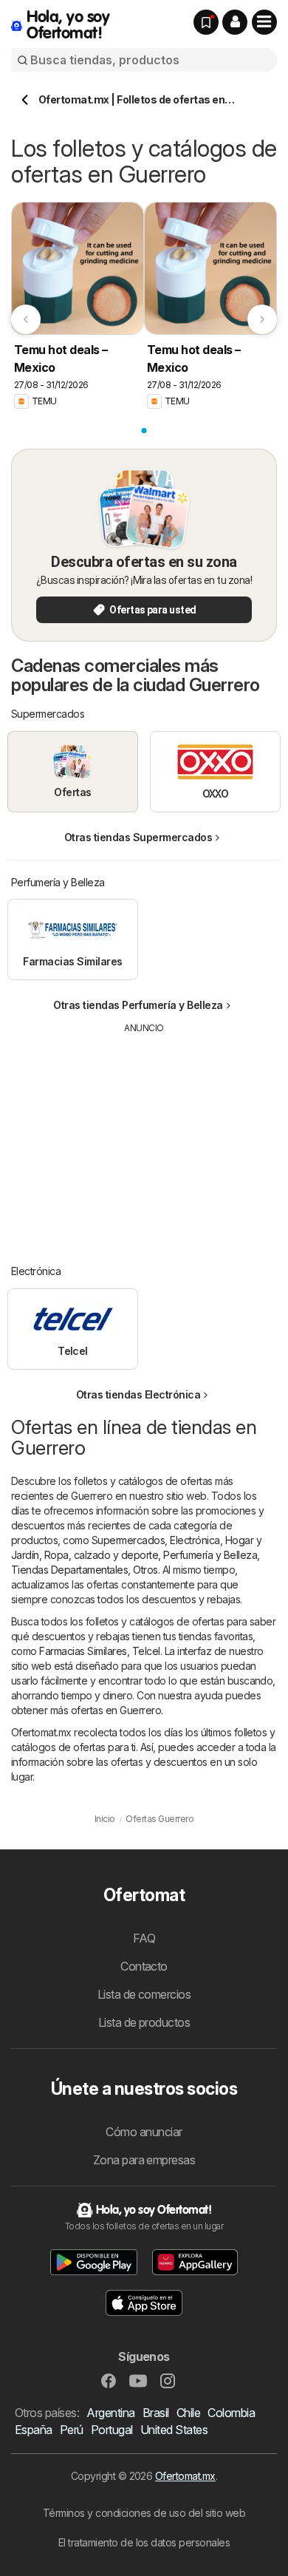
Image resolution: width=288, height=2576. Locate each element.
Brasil (156, 2413)
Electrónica (195, 1540)
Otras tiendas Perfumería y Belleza (138, 1005)
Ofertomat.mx (185, 2476)
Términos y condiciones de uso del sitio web (144, 2513)
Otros (145, 1570)
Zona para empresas (144, 2160)
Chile (188, 2413)
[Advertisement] (144, 1138)
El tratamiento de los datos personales (144, 2542)
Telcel (146, 1651)
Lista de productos (144, 2022)
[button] (235, 22)
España (34, 2430)
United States (174, 2430)
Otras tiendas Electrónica (138, 1394)
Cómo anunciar (144, 2132)
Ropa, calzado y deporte (101, 1555)
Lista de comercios (144, 1994)
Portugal (112, 2430)
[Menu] (264, 22)
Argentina (110, 2413)
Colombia (231, 2413)
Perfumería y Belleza (210, 1555)
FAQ (144, 1938)
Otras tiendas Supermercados (138, 837)
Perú (72, 2430)
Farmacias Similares (83, 1651)
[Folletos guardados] (206, 22)
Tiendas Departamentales (69, 1570)
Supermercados (128, 1540)
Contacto (144, 1966)
